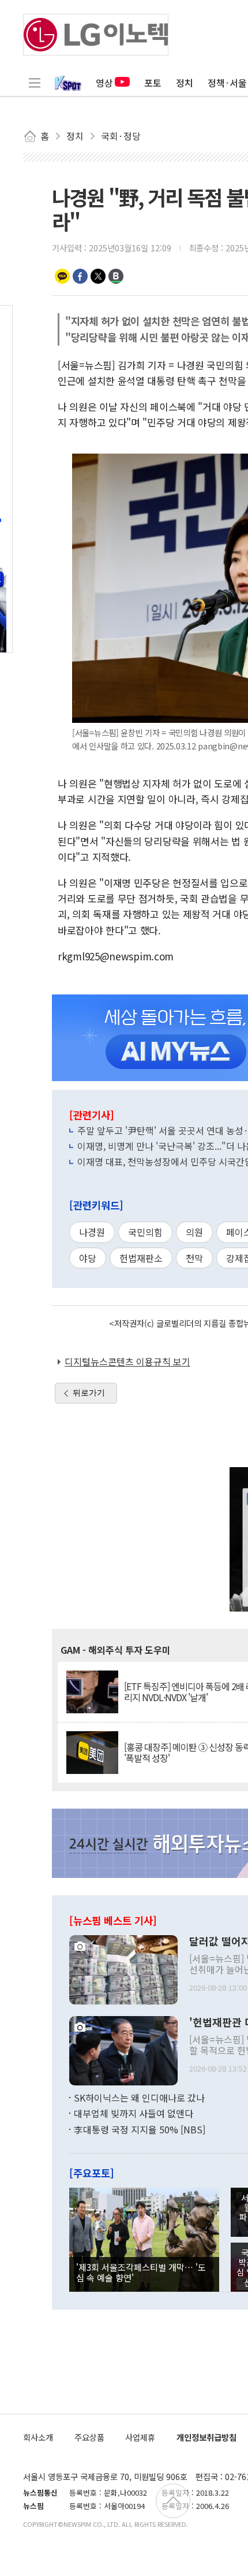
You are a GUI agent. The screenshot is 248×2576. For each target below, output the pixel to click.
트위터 (98, 276)
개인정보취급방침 (206, 2437)
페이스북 (80, 276)
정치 (185, 83)
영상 (104, 83)
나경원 (92, 1232)
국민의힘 (145, 1232)
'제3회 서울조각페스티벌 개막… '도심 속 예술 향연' (141, 2272)
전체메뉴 (35, 83)
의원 (194, 1232)
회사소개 (38, 2437)
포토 (153, 83)
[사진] (123, 1968)
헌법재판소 (141, 1258)
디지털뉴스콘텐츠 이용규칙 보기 (127, 1361)
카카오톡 (62, 276)
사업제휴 (140, 2437)
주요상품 (89, 2437)
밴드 (116, 276)
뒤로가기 (89, 1393)
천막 (194, 1258)
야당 (88, 1258)
